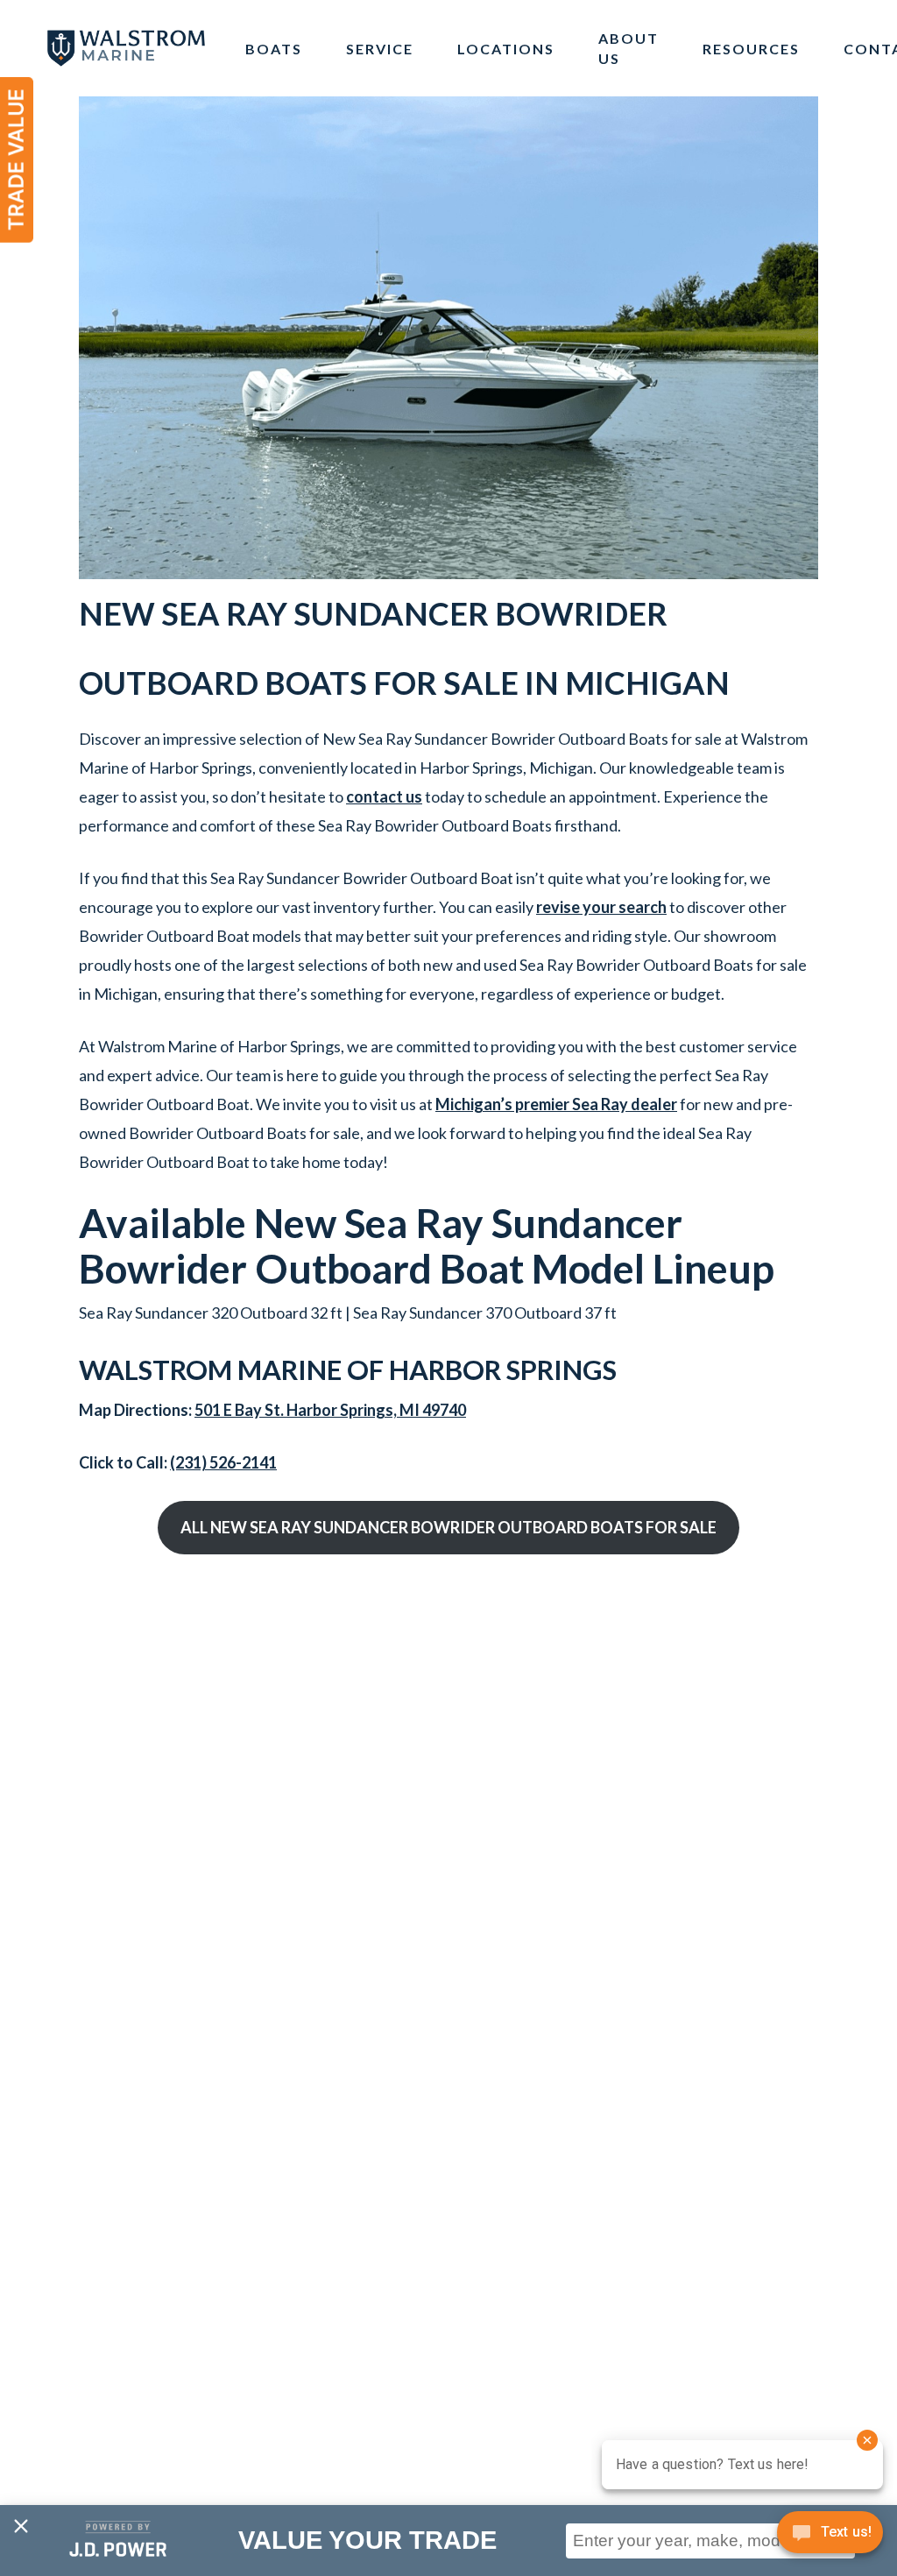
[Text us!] (830, 2538)
